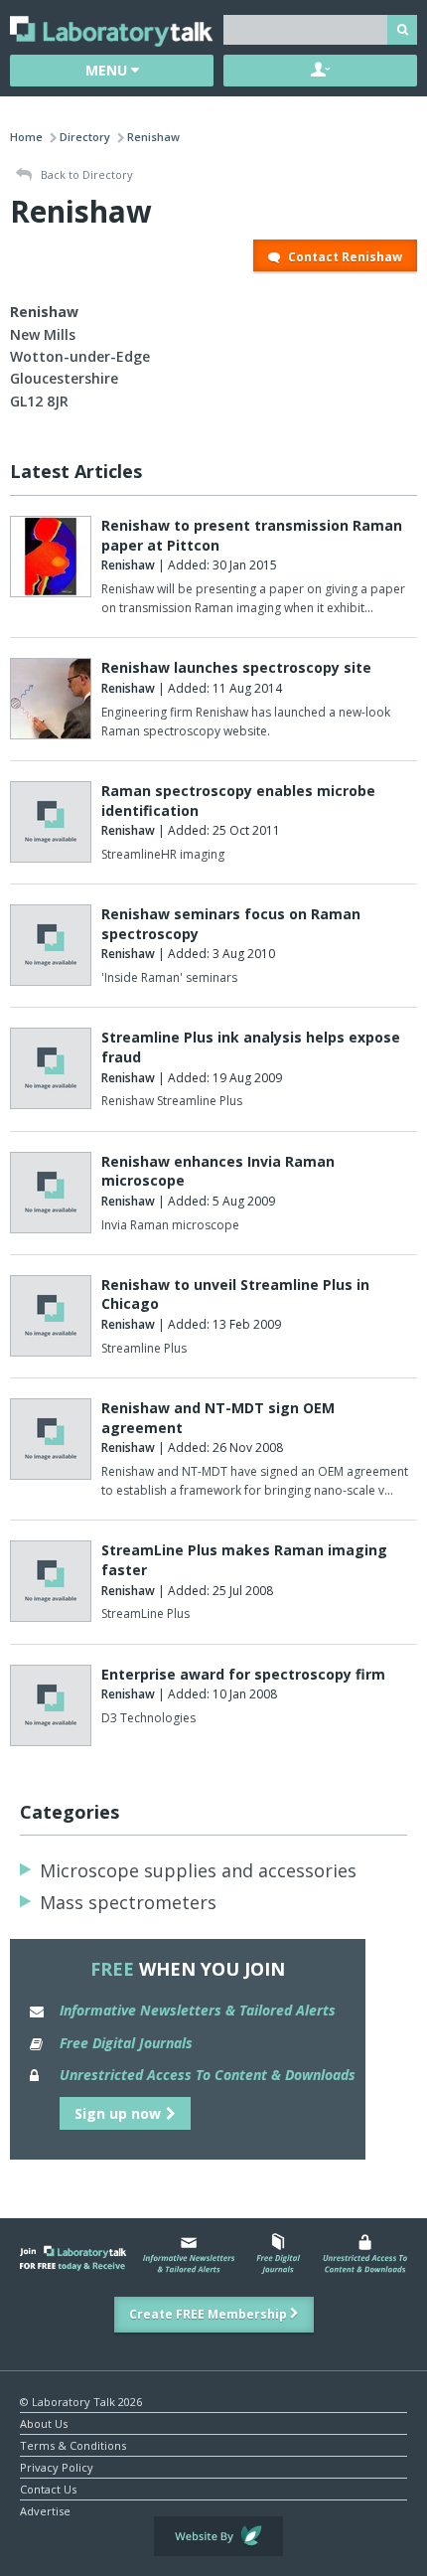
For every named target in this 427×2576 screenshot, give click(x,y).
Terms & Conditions (73, 2444)
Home (26, 137)
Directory (85, 137)
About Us (44, 2422)
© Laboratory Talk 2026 (81, 2401)
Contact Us (48, 2488)
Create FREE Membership (210, 2314)
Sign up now (118, 2113)
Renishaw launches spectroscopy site (236, 667)
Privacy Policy (57, 2466)
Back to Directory (85, 174)
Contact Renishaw (344, 257)
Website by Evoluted (218, 2536)
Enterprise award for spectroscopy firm (243, 1674)
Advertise (45, 2510)
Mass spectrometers (128, 1902)
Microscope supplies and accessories (198, 1870)
